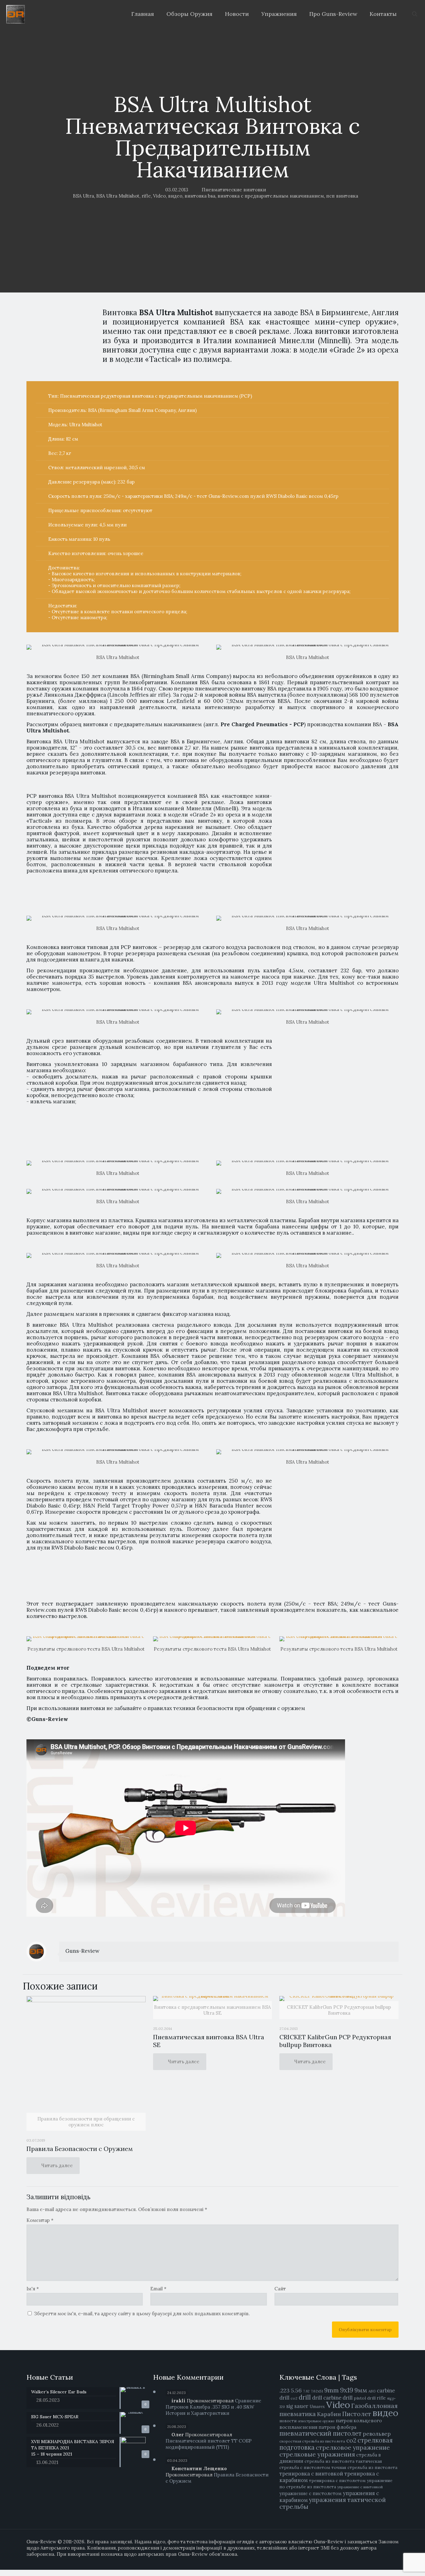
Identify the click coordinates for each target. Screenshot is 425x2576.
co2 (294, 2398)
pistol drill (365, 2398)
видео (175, 196)
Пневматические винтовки (234, 190)
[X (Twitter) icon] (377, 2560)
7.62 (306, 2391)
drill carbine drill (332, 2398)
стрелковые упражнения (317, 2454)
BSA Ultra (83, 196)
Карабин (329, 2414)
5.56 (296, 2390)
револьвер (377, 2434)
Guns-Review (82, 1951)
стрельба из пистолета (329, 2461)
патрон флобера (337, 2427)
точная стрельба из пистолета (364, 2467)
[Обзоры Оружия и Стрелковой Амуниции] (16, 14)
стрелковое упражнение (353, 2447)
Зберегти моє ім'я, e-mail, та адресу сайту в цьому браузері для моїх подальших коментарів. (142, 2314)
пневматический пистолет (320, 2433)
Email (158, 2289)
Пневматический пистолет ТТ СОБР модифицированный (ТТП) (209, 2444)
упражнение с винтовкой (360, 2487)
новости (288, 2421)
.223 (285, 2390)
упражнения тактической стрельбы (333, 2503)
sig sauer (297, 2406)
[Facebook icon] (370, 2560)
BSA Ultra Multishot (118, 196)
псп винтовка (342, 196)
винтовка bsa (200, 196)
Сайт (280, 2289)
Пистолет (357, 2414)
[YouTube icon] (383, 2560)
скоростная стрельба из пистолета (312, 2441)
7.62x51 (317, 2391)
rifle (146, 196)
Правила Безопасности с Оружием (80, 2149)
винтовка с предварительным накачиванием (271, 196)
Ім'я (33, 2289)
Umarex (317, 2407)
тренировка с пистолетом (337, 2480)
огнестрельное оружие (316, 2421)
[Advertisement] (332, 846)
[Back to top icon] (399, 2567)
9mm (332, 2390)
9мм (361, 2390)
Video (159, 196)
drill (305, 2397)
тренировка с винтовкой (311, 2474)
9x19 (347, 2390)
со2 (351, 2440)
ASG (372, 2391)
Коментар (40, 2220)
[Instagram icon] (390, 2560)
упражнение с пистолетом (311, 2493)
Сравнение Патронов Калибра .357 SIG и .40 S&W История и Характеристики (213, 2407)
